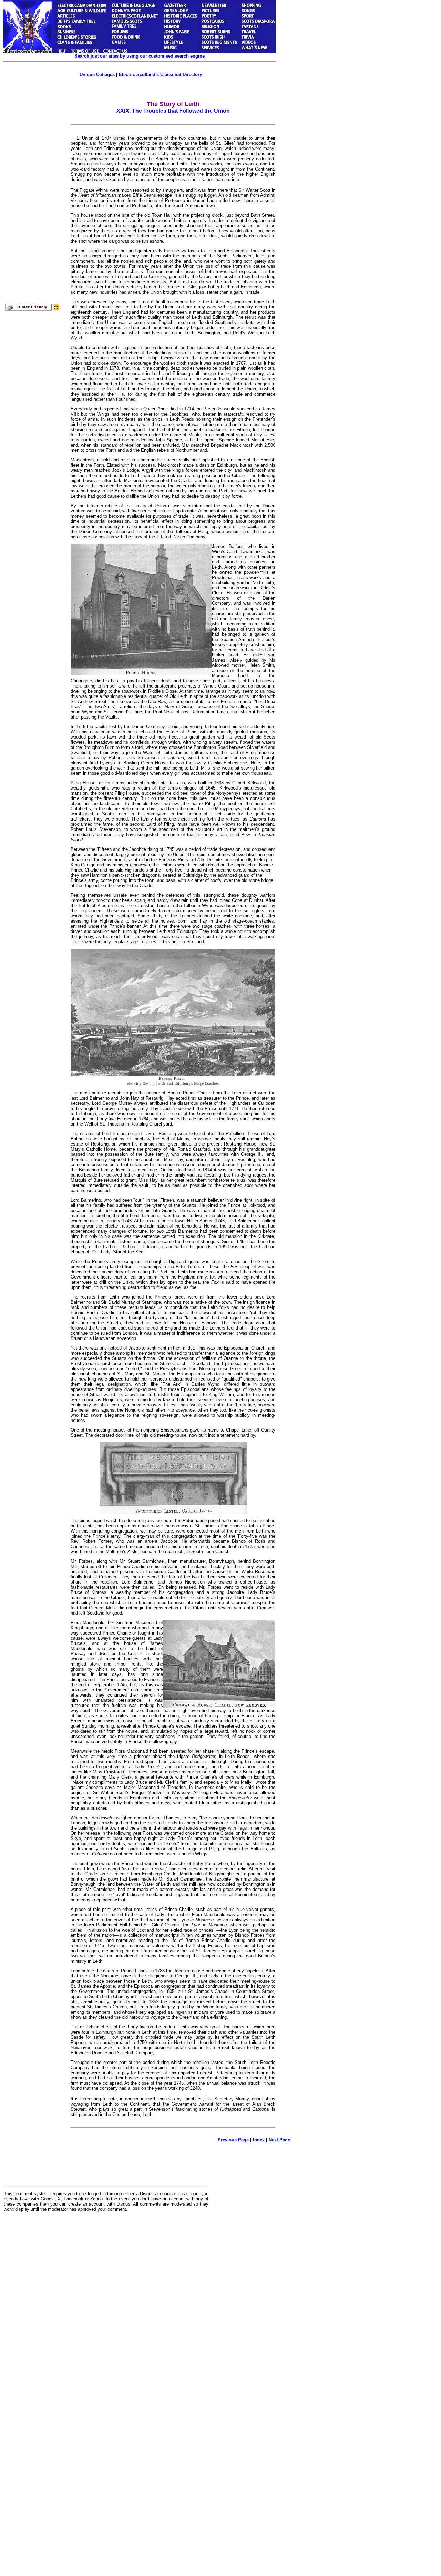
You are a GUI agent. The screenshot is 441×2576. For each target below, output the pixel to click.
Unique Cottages (97, 75)
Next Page (279, 2140)
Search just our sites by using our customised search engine (140, 56)
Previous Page (233, 2140)
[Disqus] (106, 2302)
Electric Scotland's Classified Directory (160, 75)
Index (259, 2140)
